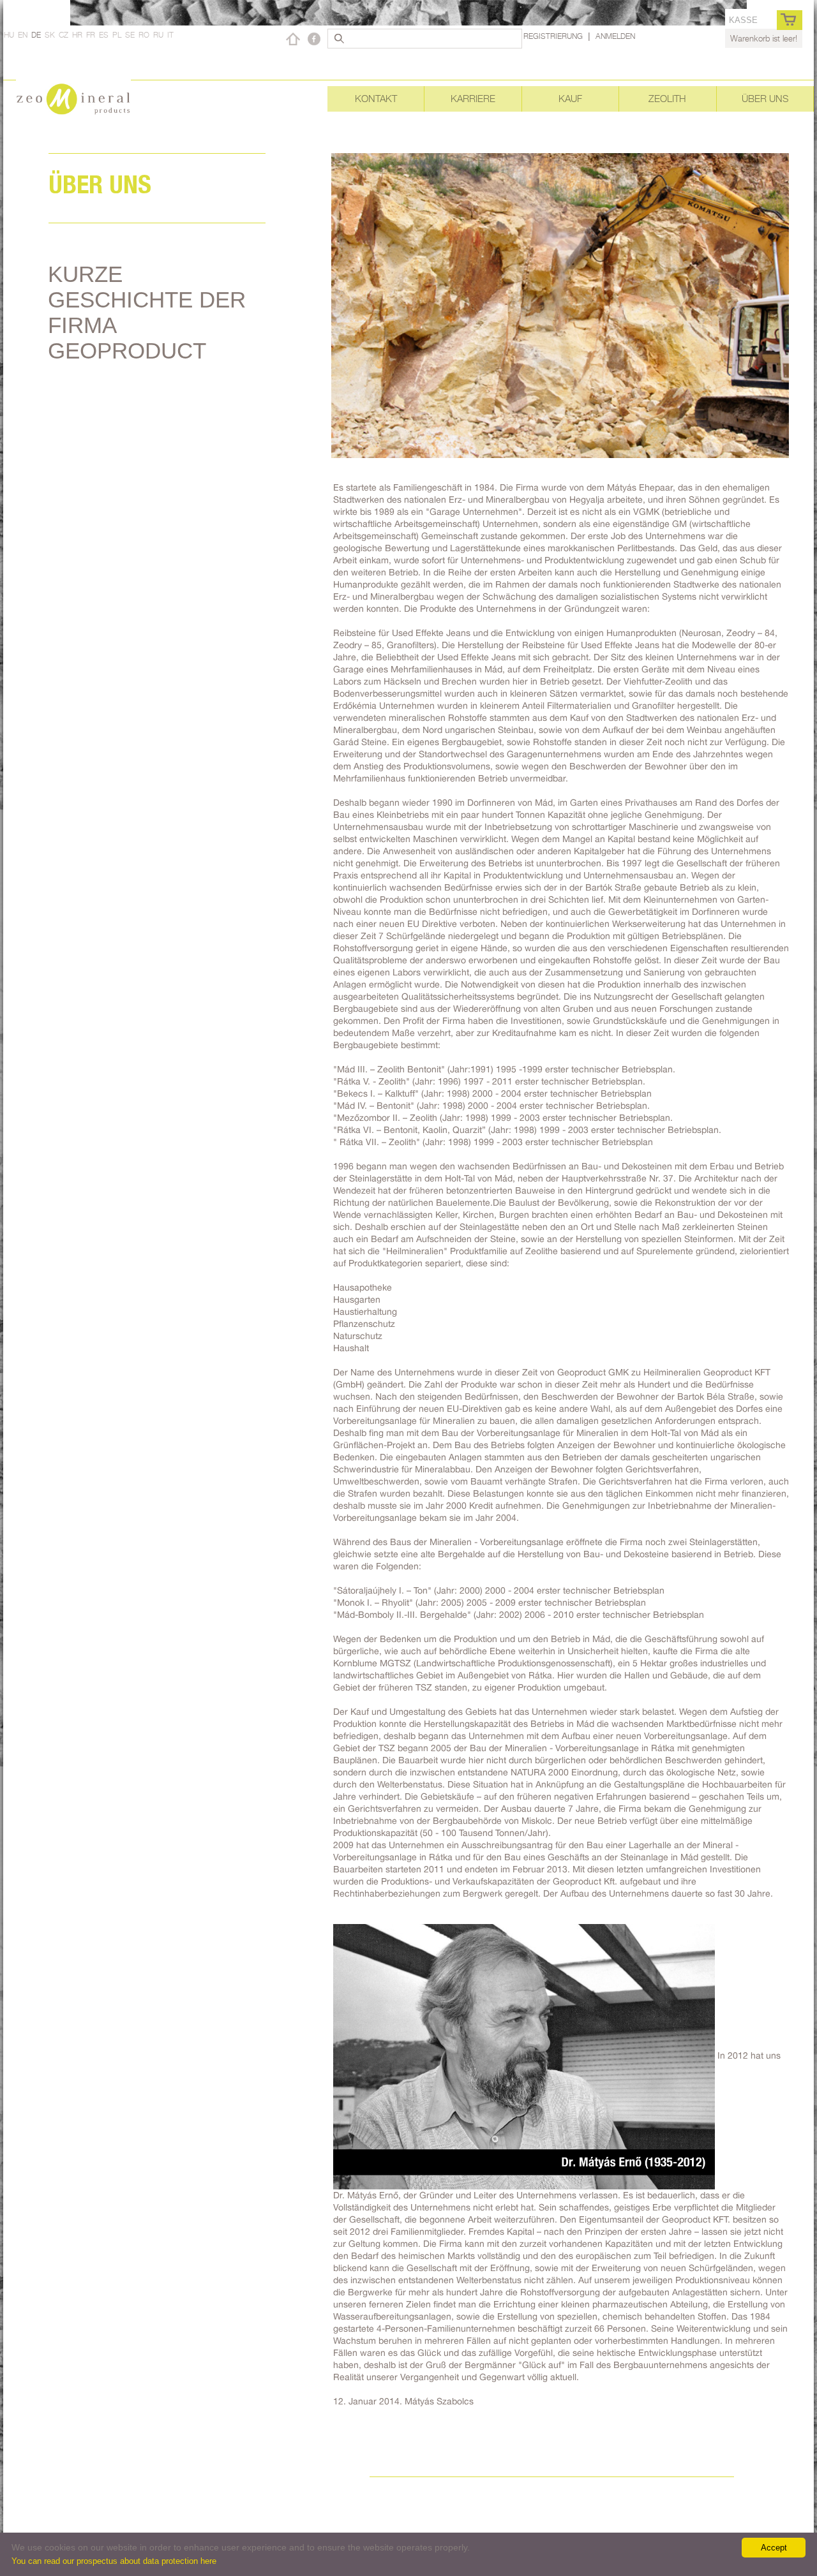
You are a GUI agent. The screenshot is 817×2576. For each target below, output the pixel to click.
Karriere (473, 99)
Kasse (743, 20)
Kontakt (376, 99)
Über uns (765, 99)
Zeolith (667, 99)
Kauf (570, 99)
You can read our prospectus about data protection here (114, 2561)
